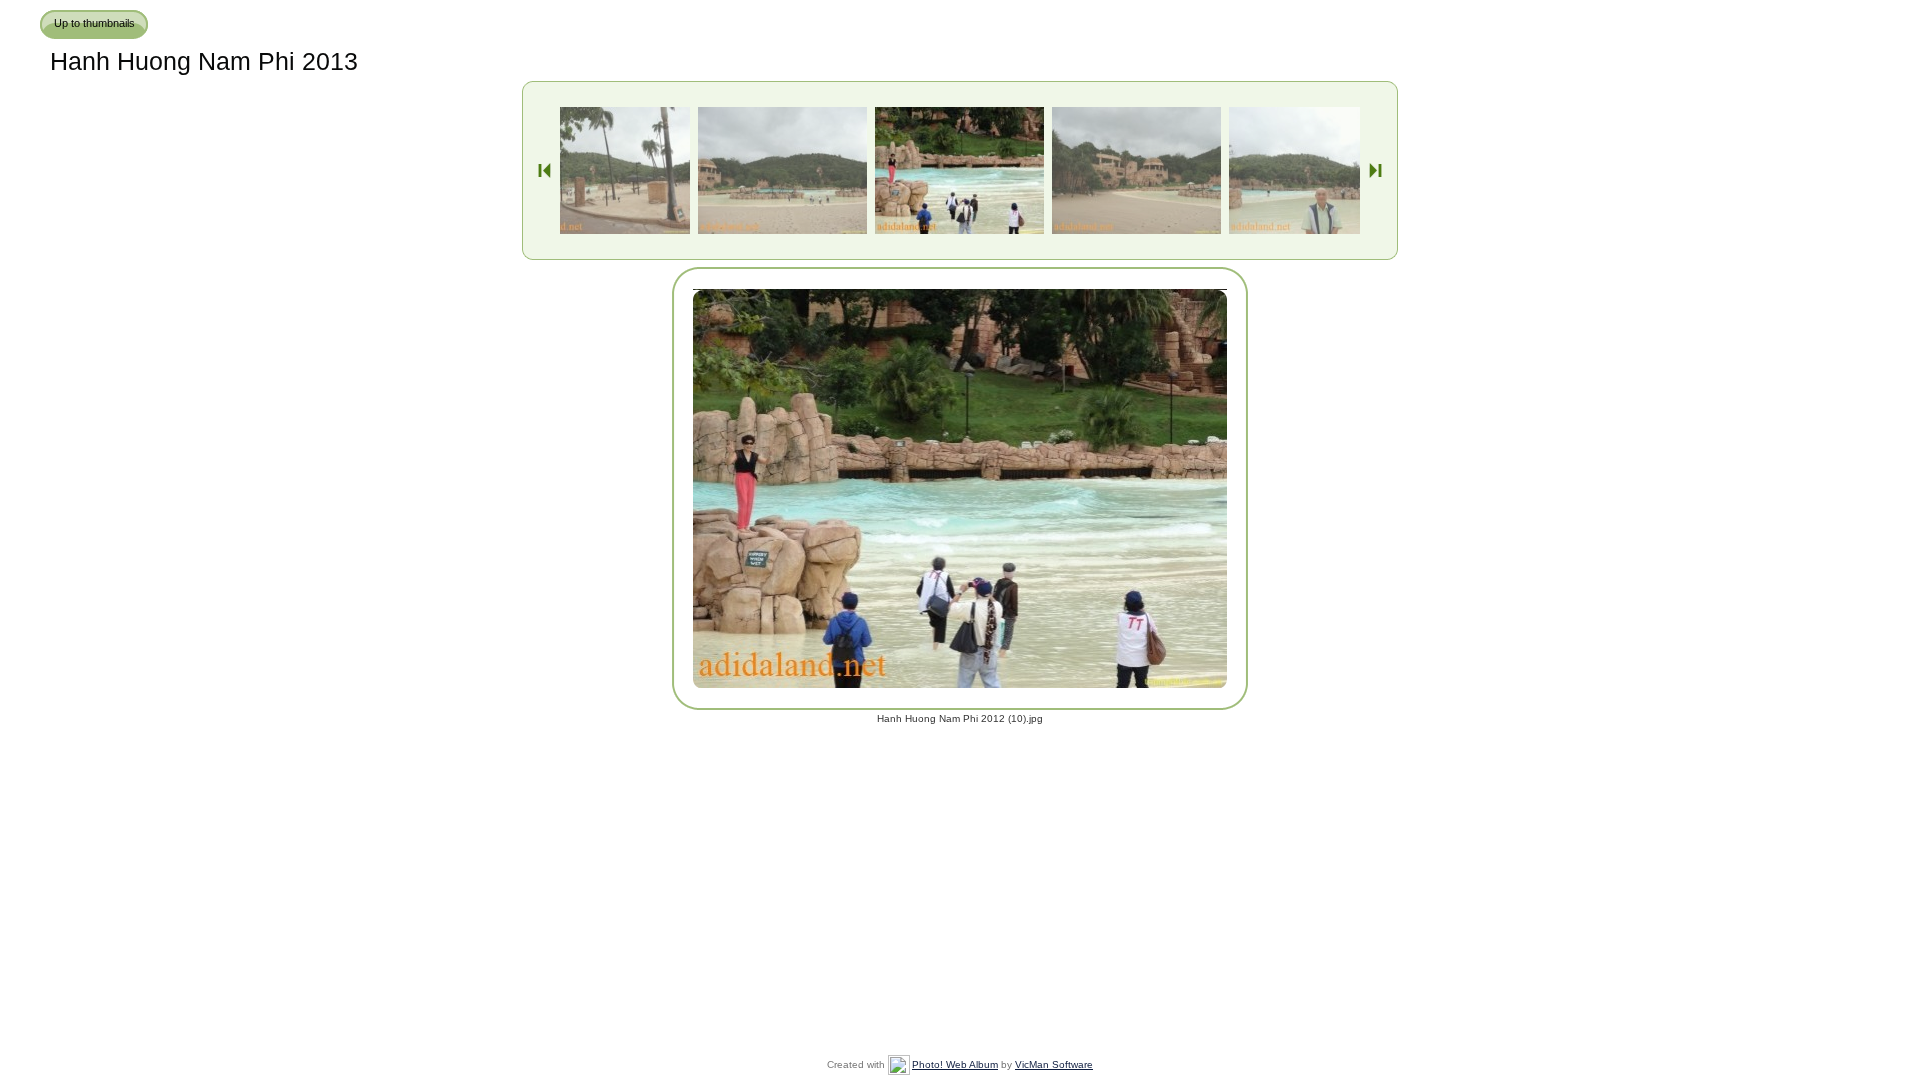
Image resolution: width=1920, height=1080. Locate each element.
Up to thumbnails (94, 23)
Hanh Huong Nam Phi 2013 (204, 61)
